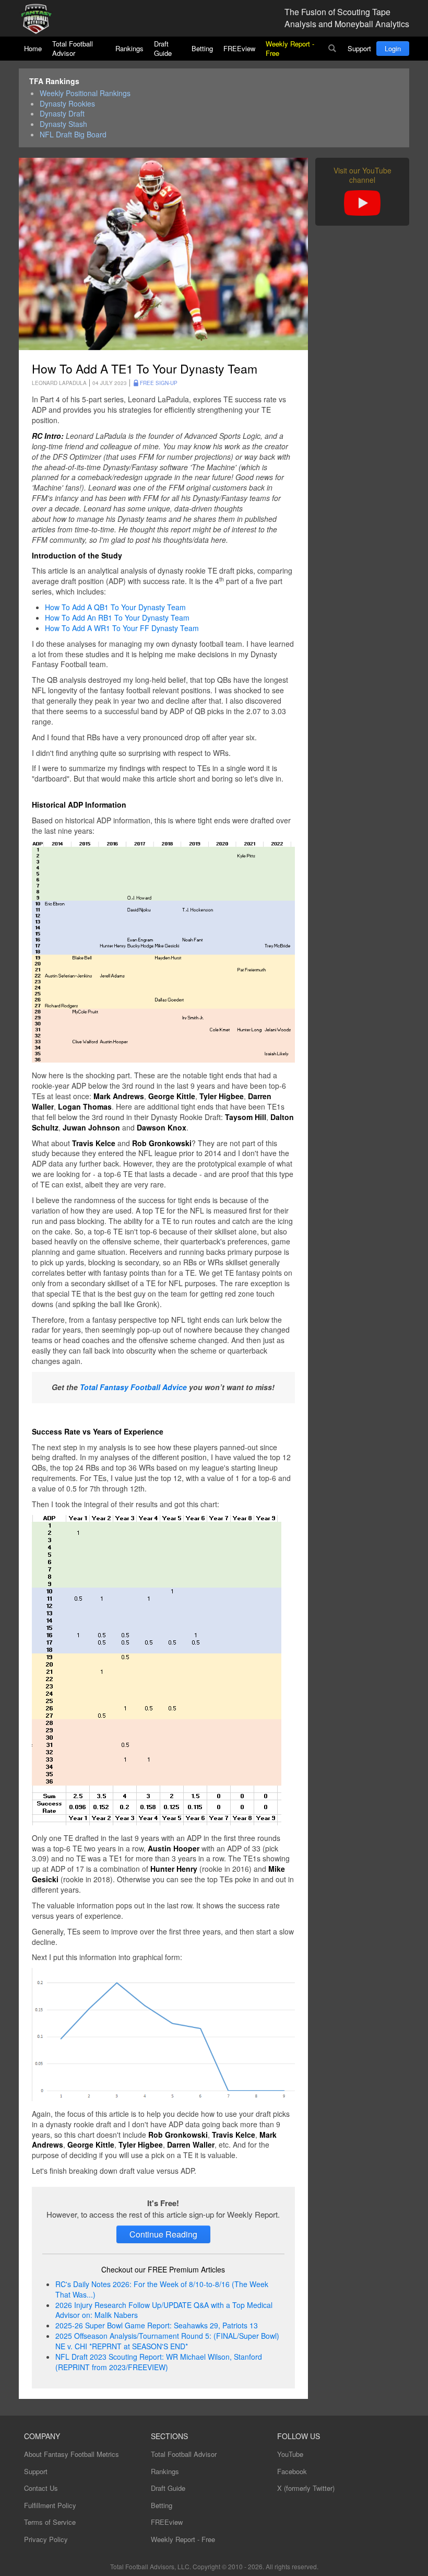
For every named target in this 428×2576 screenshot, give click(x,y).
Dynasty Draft (62, 114)
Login (393, 48)
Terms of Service (50, 2522)
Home (33, 48)
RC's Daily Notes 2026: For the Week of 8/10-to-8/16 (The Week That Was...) (162, 2289)
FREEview (239, 48)
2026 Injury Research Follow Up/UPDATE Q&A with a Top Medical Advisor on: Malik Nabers (164, 2310)
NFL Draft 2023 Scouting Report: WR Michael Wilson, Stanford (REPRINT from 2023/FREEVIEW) (159, 2362)
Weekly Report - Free (290, 48)
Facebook (292, 2471)
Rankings (129, 48)
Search (332, 49)
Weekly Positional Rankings (85, 93)
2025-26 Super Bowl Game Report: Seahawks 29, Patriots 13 (157, 2325)
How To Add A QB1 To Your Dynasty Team (115, 607)
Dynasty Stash (63, 124)
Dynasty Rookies (67, 104)
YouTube (290, 2454)
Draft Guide (163, 48)
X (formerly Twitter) (306, 2488)
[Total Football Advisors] (40, 20)
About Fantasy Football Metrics (72, 2454)
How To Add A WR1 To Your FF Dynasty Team (122, 628)
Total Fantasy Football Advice (133, 1387)
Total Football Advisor (73, 48)
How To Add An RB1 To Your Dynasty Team (117, 617)
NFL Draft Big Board (73, 135)
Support (359, 48)
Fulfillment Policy (50, 2505)
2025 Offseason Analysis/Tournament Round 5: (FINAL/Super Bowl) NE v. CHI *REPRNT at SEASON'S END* (167, 2341)
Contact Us (41, 2488)
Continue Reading (163, 2234)
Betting (202, 48)
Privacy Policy (46, 2539)
